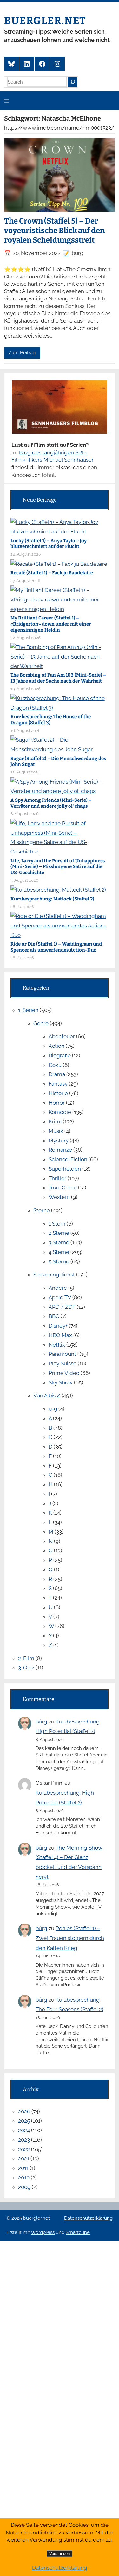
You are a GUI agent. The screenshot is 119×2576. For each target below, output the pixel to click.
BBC (54, 1316)
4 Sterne (59, 1252)
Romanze (60, 1150)
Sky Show (61, 1382)
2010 (24, 2178)
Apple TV (60, 1297)
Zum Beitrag (22, 353)
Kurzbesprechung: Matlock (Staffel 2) (52, 899)
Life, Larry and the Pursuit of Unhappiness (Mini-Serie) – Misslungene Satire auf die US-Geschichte (58, 867)
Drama (57, 1074)
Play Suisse (63, 1363)
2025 (24, 2121)
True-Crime (63, 1188)
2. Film (26, 1658)
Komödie (60, 1112)
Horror (57, 1103)
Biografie (60, 1055)
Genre (41, 1023)
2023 (24, 2140)
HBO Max (60, 1335)
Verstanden (60, 2554)
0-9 (53, 1409)
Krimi (55, 1121)
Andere (58, 1288)
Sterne (42, 1210)
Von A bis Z (47, 1395)
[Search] (72, 82)
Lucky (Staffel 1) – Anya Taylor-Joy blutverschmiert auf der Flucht (49, 544)
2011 (23, 2168)
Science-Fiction (68, 1159)
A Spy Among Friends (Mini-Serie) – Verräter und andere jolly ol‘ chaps (51, 803)
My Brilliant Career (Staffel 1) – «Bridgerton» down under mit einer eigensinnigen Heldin (51, 624)
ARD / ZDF (62, 1307)
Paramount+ (63, 1354)
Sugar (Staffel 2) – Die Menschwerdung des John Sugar (58, 762)
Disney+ (58, 1326)
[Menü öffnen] (6, 101)
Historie (58, 1093)
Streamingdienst (54, 1275)
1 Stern (57, 1224)
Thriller (57, 1178)
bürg (41, 1722)
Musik (56, 1131)
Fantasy (58, 1084)
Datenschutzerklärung (88, 2218)
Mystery (59, 1141)
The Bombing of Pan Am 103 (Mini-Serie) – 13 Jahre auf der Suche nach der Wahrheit (58, 678)
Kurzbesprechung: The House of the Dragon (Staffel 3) (51, 720)
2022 (24, 2149)
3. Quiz (26, 1668)
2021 (24, 2158)
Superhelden (65, 1169)
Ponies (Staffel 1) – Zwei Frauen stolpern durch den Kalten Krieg (70, 1938)
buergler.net (45, 21)
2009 (24, 2187)
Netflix (57, 1345)
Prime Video (64, 1373)
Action (56, 1046)
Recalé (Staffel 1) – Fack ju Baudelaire (52, 573)
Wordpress (43, 2232)
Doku (55, 1065)
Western (59, 1197)
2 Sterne (59, 1233)
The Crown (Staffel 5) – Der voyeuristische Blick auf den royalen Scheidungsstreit (54, 231)
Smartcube (78, 2232)
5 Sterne (59, 1261)
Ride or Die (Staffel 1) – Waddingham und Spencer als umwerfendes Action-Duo (56, 947)
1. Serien (28, 1010)
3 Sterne (59, 1242)
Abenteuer (62, 1036)
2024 (24, 2130)
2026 (24, 2111)
